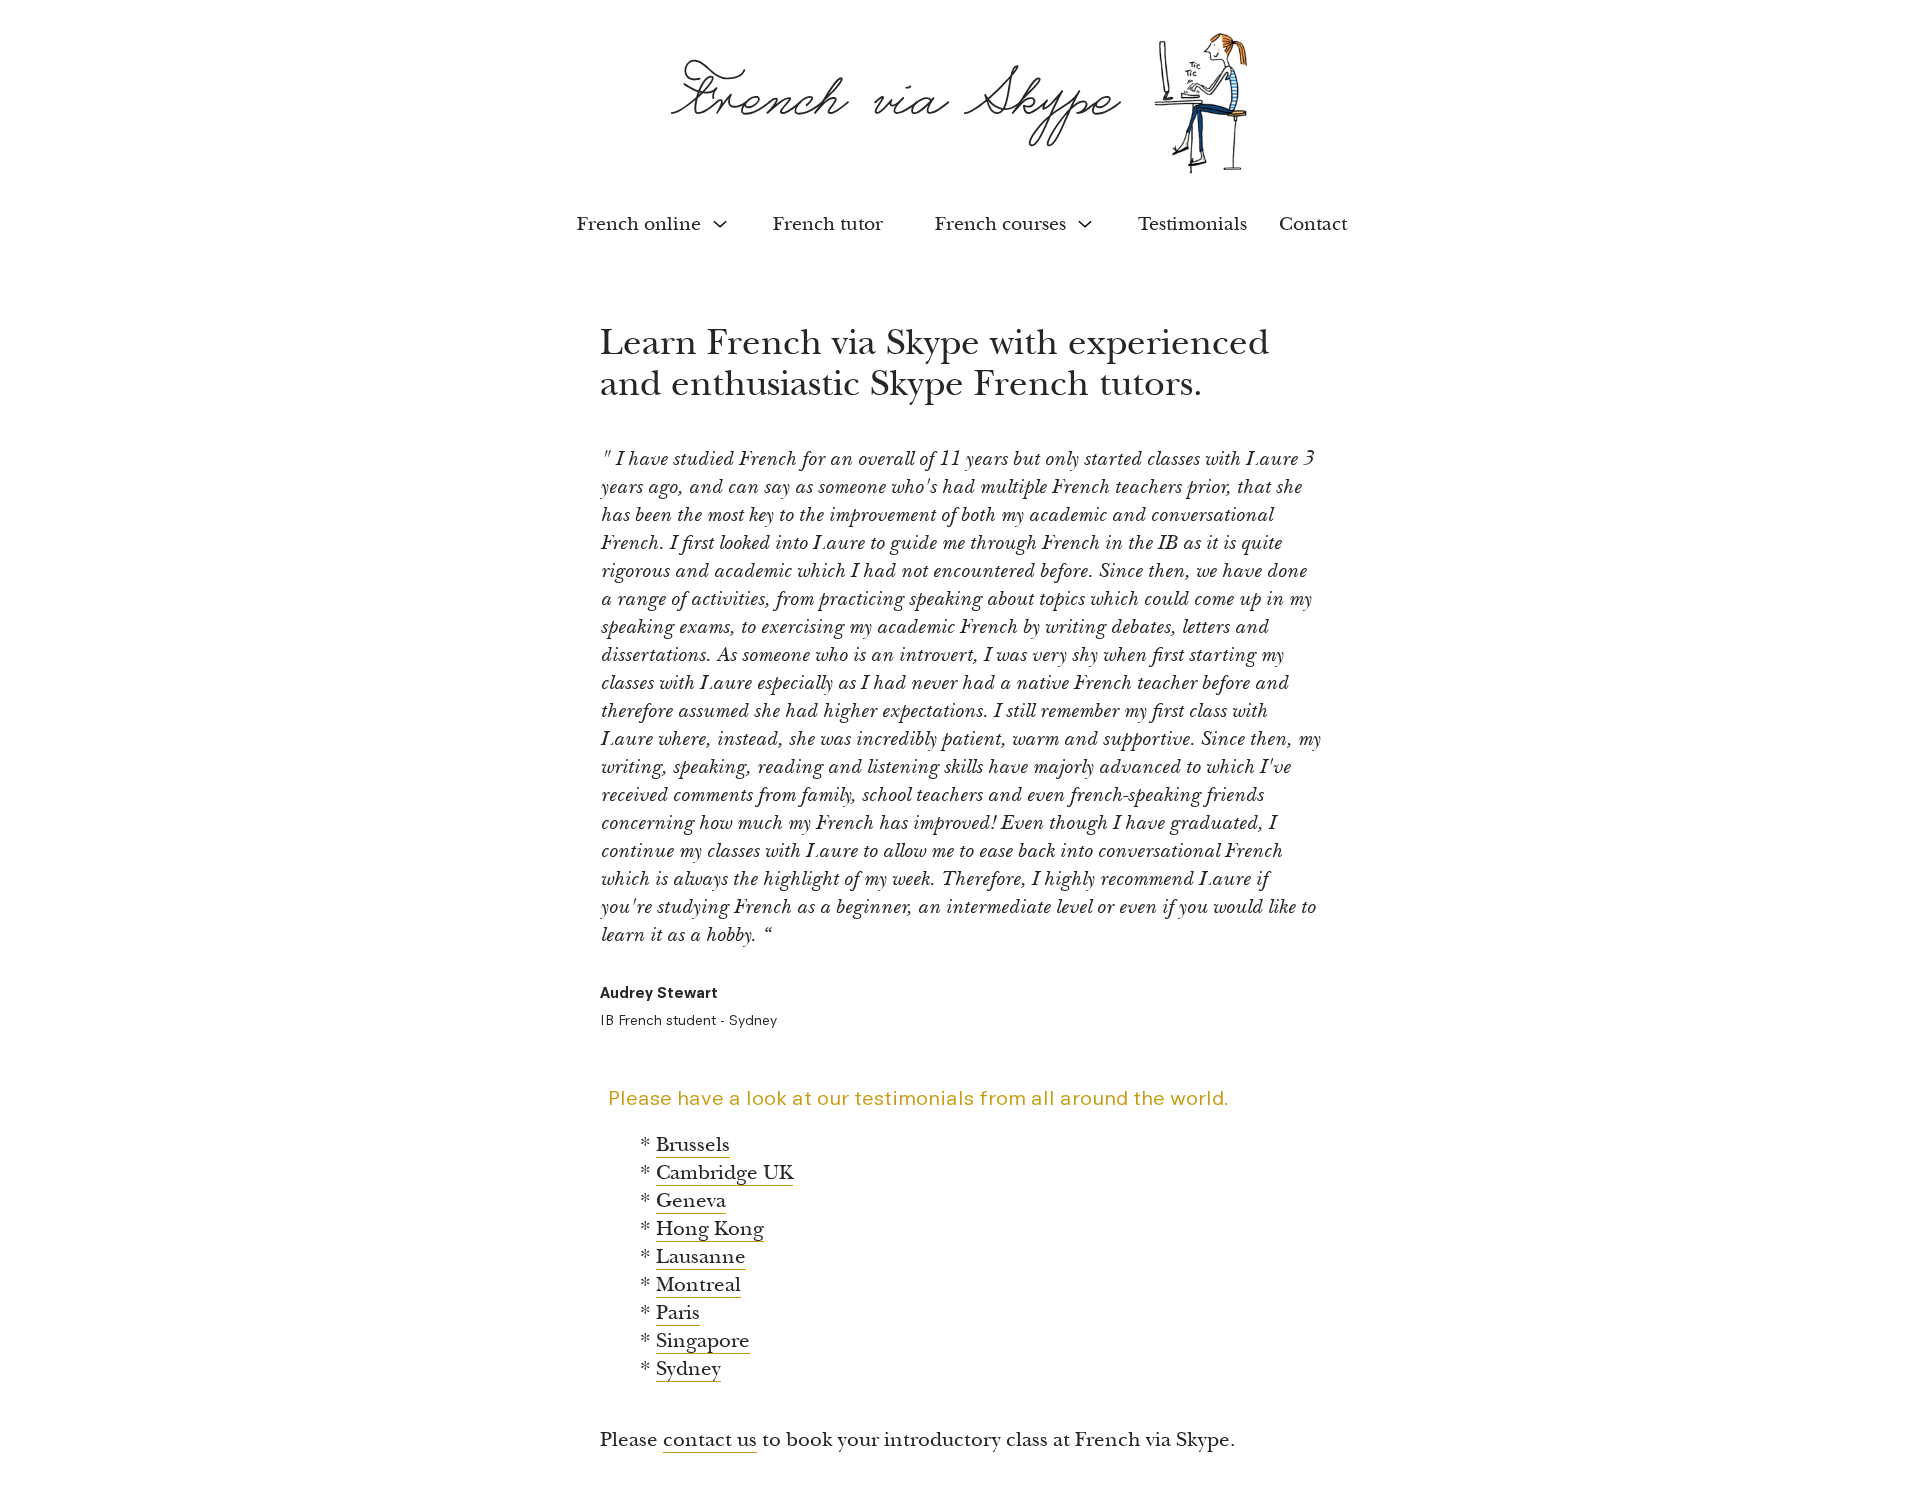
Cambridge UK (724, 1172)
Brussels (693, 1144)
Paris (678, 1312)
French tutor (828, 224)
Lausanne (701, 1256)
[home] (960, 103)
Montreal (698, 1284)
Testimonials (1192, 224)
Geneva (691, 1200)
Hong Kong (710, 1228)
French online (639, 224)
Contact (1313, 224)
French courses (1000, 224)
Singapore (703, 1340)
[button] (649, 224)
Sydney (688, 1368)
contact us (710, 1439)
